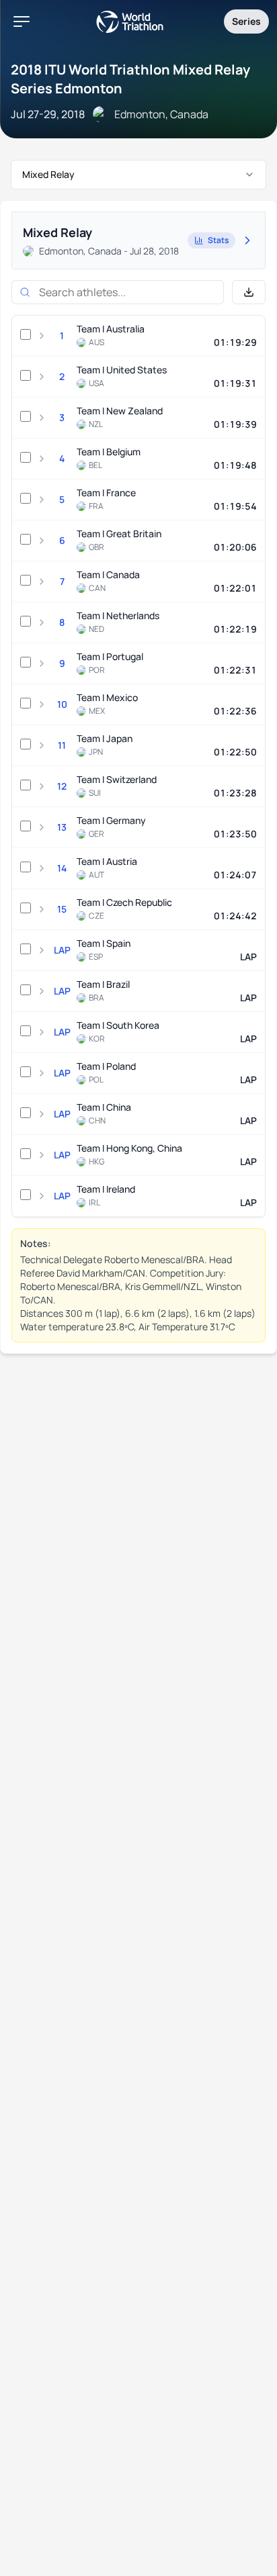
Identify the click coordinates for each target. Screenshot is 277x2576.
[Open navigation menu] (22, 21)
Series (246, 21)
